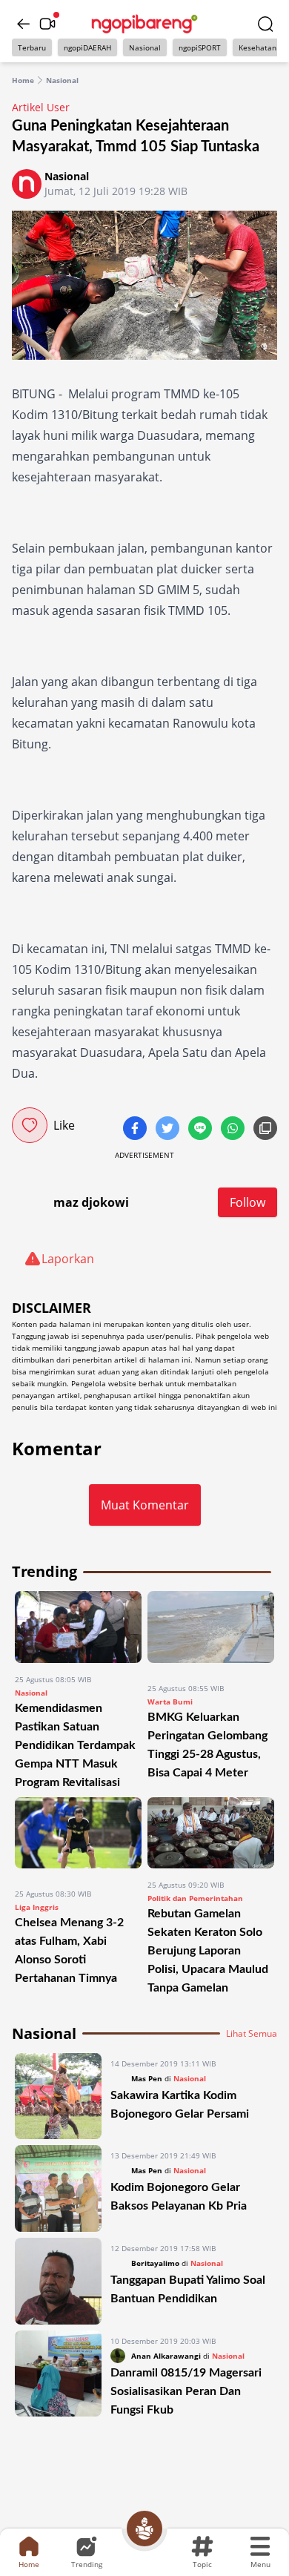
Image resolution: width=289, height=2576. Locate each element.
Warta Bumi (170, 1702)
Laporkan (68, 1259)
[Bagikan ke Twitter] (169, 1130)
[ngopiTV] (47, 24)
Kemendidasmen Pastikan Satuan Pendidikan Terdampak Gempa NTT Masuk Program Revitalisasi (75, 1745)
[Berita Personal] (144, 2529)
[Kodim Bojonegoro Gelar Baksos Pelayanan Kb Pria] (58, 2188)
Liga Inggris (37, 1907)
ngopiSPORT (200, 47)
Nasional (145, 47)
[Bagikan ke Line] (202, 1130)
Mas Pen (147, 2078)
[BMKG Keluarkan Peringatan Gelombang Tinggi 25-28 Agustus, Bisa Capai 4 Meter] (211, 1631)
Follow (248, 1202)
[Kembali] (24, 24)
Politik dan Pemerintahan (195, 1898)
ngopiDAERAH (87, 47)
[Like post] (30, 1125)
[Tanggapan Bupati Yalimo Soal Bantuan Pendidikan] (58, 2281)
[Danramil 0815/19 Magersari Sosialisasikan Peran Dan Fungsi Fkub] (58, 2375)
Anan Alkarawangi (166, 2356)
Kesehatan (258, 47)
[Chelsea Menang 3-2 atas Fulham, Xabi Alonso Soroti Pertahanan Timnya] (78, 1838)
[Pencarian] (265, 24)
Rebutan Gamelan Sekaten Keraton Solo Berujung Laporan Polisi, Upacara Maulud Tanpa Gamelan (208, 1951)
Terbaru (32, 47)
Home (23, 80)
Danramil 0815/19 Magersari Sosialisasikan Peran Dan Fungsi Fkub (186, 2391)
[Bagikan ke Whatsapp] (234, 1130)
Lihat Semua (252, 2034)
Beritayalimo (155, 2263)
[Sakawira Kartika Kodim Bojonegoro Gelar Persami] (58, 2096)
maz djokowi (91, 1202)
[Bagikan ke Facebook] (136, 1130)
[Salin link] (265, 1130)
